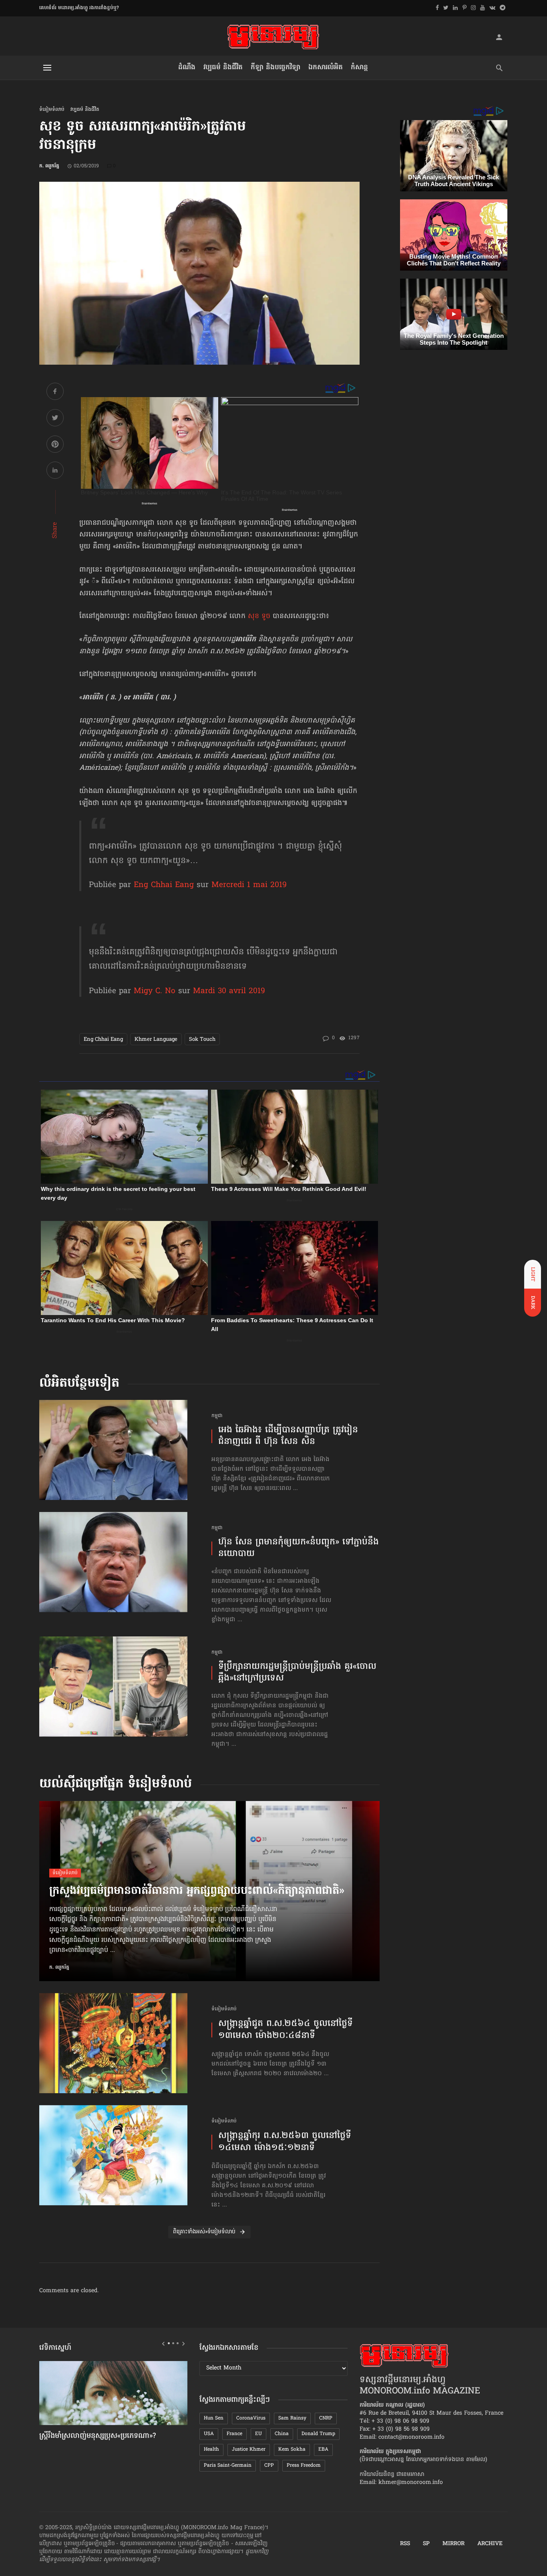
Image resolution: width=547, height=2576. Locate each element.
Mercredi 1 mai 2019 (249, 885)
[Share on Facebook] (55, 393)
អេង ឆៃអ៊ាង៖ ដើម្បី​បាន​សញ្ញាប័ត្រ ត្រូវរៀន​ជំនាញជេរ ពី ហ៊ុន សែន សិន (288, 1436)
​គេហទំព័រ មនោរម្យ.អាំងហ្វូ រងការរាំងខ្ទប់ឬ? (79, 8)
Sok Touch (202, 1039)
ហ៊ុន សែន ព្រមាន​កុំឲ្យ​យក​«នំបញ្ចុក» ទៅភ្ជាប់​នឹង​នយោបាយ (299, 1548)
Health (211, 2450)
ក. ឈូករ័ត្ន (49, 166)
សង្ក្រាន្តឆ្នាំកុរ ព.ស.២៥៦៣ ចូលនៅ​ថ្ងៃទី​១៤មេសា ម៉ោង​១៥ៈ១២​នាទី (285, 2142)
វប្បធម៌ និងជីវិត (223, 67)
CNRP (326, 2418)
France (234, 2434)
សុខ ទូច (259, 616)
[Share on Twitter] (55, 419)
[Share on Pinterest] (55, 445)
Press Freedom (304, 2466)
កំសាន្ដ (359, 67)
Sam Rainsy (292, 2418)
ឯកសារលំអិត (326, 67)
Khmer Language (156, 1039)
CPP (269, 2466)
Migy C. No (155, 991)
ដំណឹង (187, 67)
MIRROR (453, 2544)
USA (209, 2434)
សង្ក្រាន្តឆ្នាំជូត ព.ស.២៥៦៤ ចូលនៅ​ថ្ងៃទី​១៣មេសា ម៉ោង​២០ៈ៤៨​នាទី (286, 2030)
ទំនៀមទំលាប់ (52, 110)
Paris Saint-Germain (228, 2466)
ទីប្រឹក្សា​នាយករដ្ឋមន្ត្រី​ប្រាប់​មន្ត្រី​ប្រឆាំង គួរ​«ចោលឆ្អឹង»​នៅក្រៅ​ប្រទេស (297, 1673)
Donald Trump (318, 2434)
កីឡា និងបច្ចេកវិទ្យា (276, 67)
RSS (405, 2544)
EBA (323, 2450)
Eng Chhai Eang (164, 885)
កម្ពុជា (217, 1416)
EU (258, 2434)
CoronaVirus (251, 2418)
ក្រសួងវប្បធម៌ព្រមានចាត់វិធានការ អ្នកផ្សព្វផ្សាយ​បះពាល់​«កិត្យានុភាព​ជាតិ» (197, 1891)
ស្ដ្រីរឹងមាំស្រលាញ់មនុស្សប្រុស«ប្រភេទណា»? (98, 2436)
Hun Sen (214, 2418)
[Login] (499, 37)
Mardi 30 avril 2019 (229, 991)
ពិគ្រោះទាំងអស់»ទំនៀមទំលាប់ (204, 2232)
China (282, 2434)
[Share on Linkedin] (55, 471)
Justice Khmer (249, 2450)
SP (426, 2544)
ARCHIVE (490, 2544)
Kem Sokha (292, 2450)
